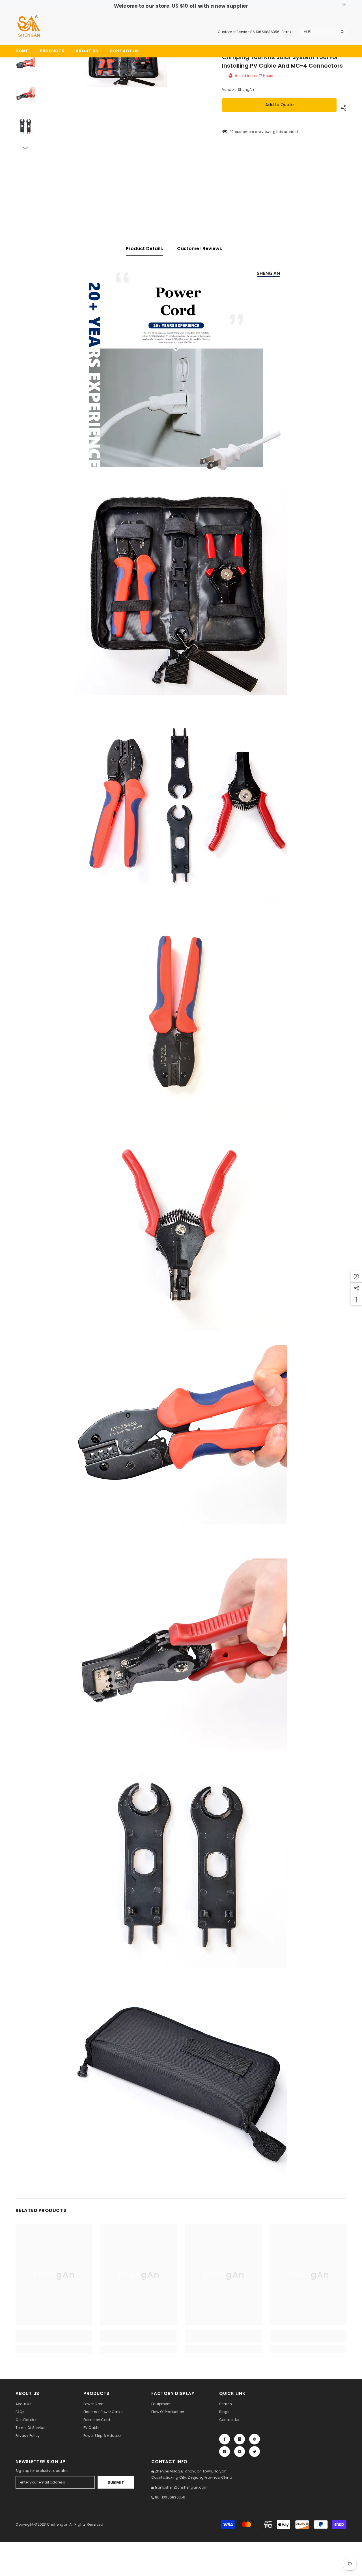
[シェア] (341, 108)
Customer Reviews (200, 249)
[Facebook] (225, 2439)
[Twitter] (255, 2452)
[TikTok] (225, 2452)
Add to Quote (279, 105)
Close (344, 5)
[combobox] (319, 32)
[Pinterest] (255, 2439)
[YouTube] (240, 2452)
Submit (116, 2482)
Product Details (145, 249)
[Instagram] (240, 2439)
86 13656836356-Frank (271, 32)
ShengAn (246, 90)
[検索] (324, 32)
